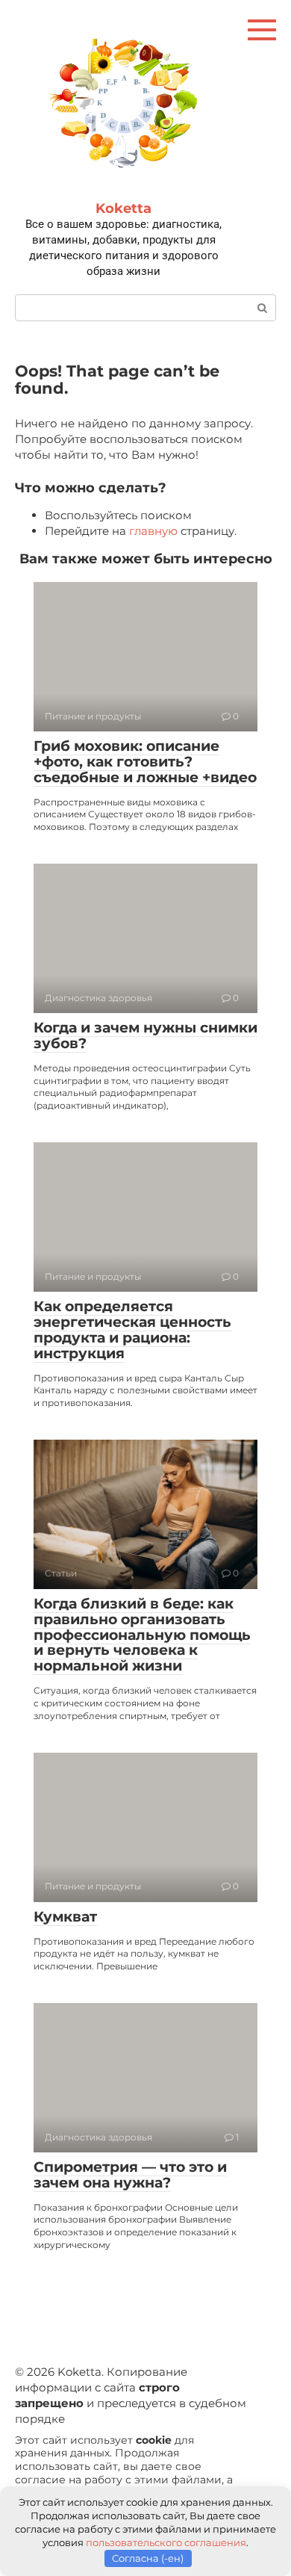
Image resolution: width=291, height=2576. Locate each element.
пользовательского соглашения (166, 2542)
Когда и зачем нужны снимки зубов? (145, 1035)
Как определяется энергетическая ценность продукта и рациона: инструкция (132, 1330)
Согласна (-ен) (148, 2558)
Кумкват (65, 1917)
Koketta (123, 208)
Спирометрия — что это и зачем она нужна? (130, 2175)
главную (153, 531)
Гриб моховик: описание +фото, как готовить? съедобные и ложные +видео (145, 762)
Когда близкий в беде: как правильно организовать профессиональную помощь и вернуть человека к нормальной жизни (142, 1635)
